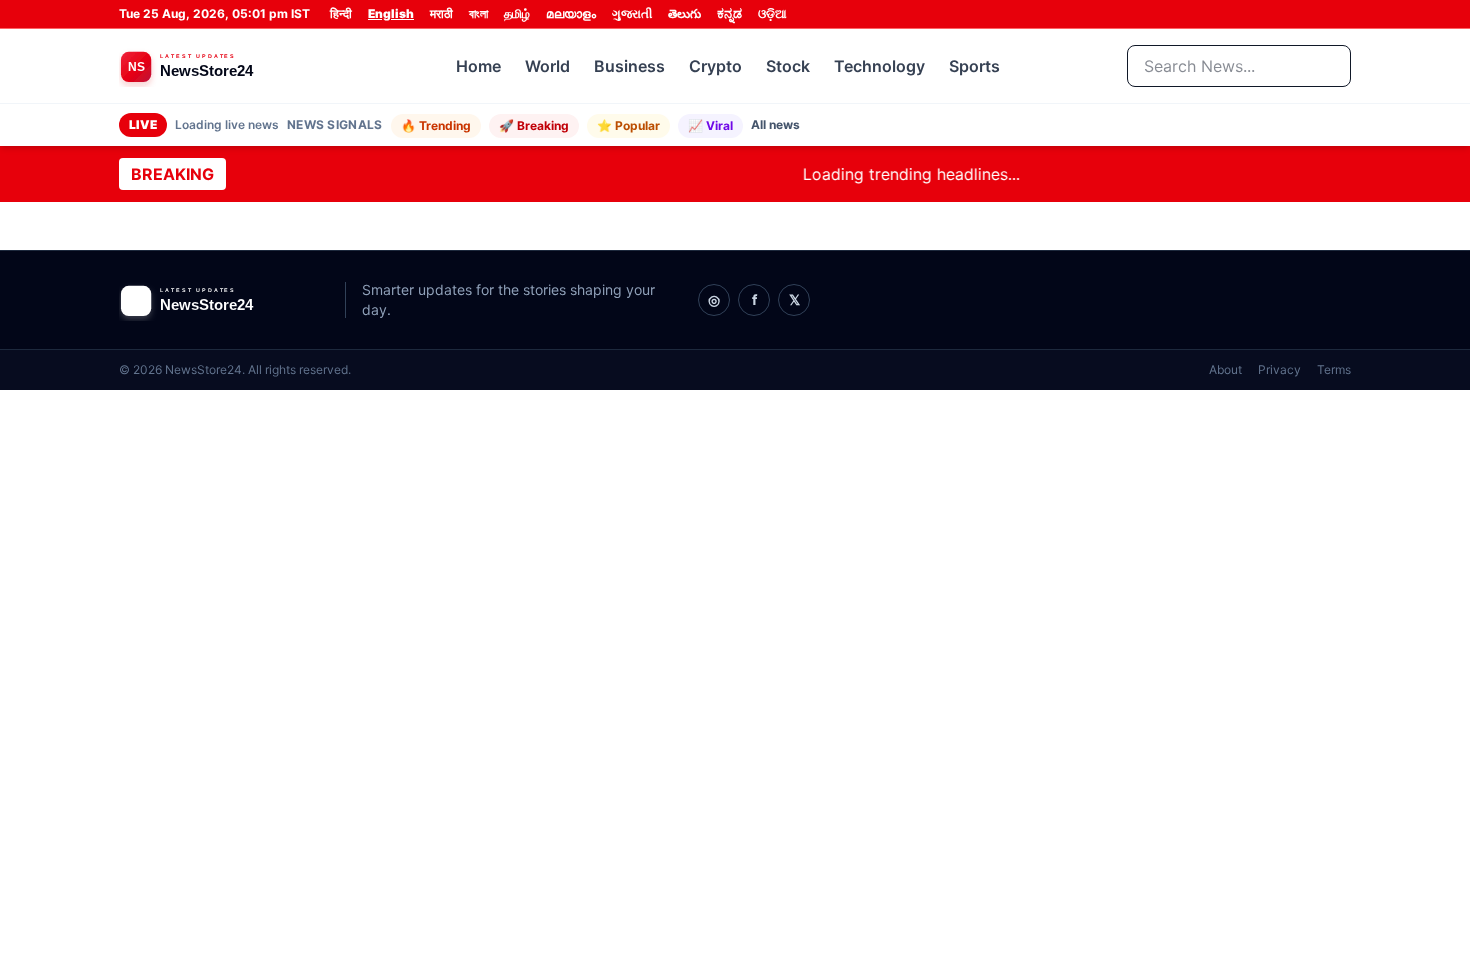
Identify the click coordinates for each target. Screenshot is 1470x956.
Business (629, 66)
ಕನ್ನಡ (729, 13)
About (1225, 369)
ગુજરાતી (632, 13)
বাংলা (478, 13)
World (547, 66)
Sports (974, 66)
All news (775, 124)
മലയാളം (571, 13)
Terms (1334, 369)
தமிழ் (517, 13)
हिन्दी (341, 13)
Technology (879, 66)
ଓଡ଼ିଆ (772, 13)
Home (478, 66)
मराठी (441, 13)
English (391, 13)
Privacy (1279, 369)
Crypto (715, 66)
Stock (788, 66)
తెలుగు (684, 13)
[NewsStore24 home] (224, 66)
